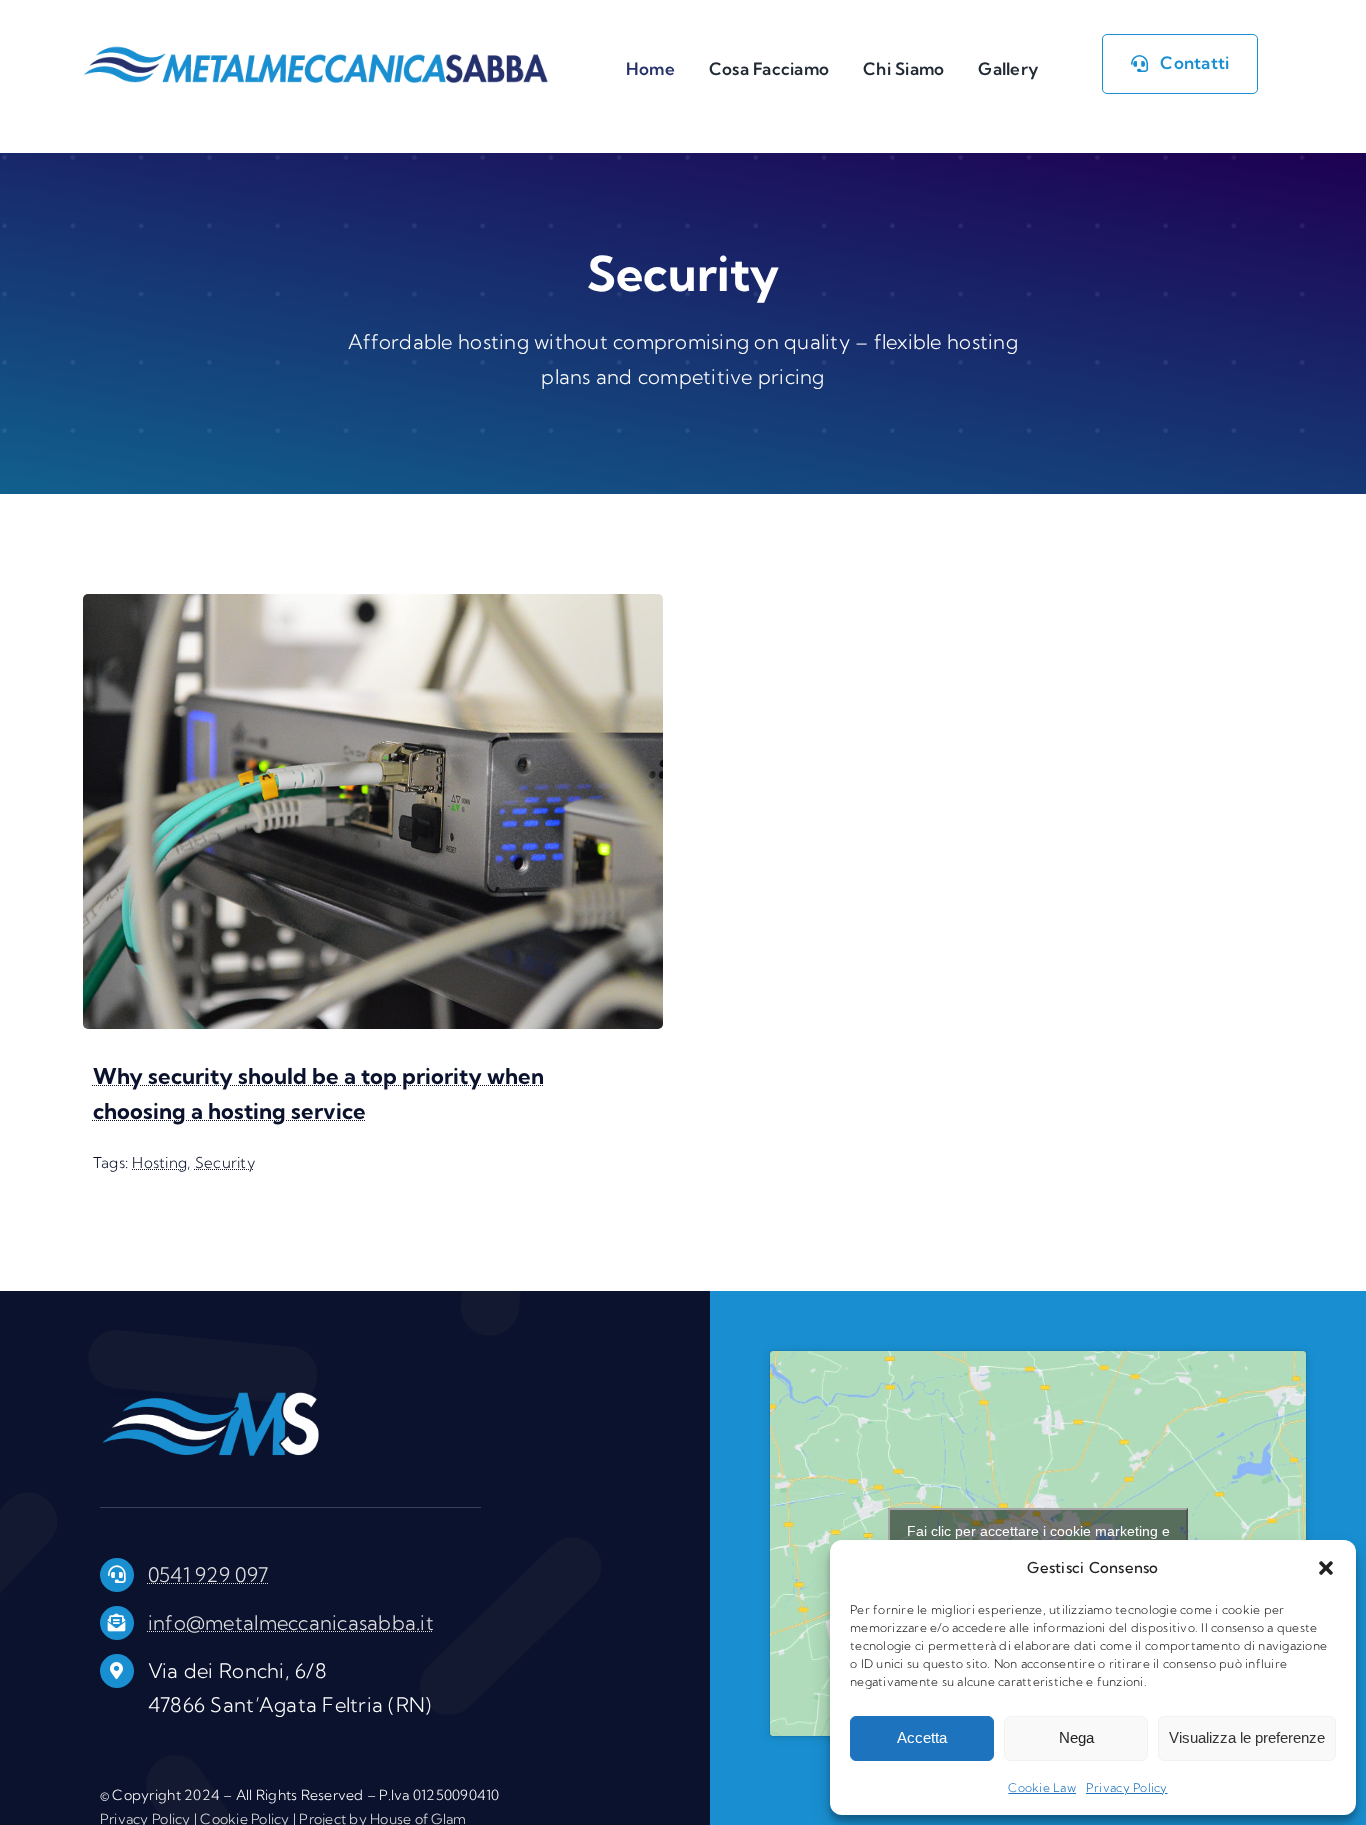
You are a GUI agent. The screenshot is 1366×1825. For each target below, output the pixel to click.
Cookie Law (1042, 1787)
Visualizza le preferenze (1247, 1737)
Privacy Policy (1127, 1787)
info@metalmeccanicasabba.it (291, 1622)
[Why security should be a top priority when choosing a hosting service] (373, 608)
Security (225, 1162)
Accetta (922, 1737)
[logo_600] (316, 53)
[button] (1326, 1568)
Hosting (159, 1162)
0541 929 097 (208, 1574)
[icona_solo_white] (210, 1399)
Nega (1076, 1737)
